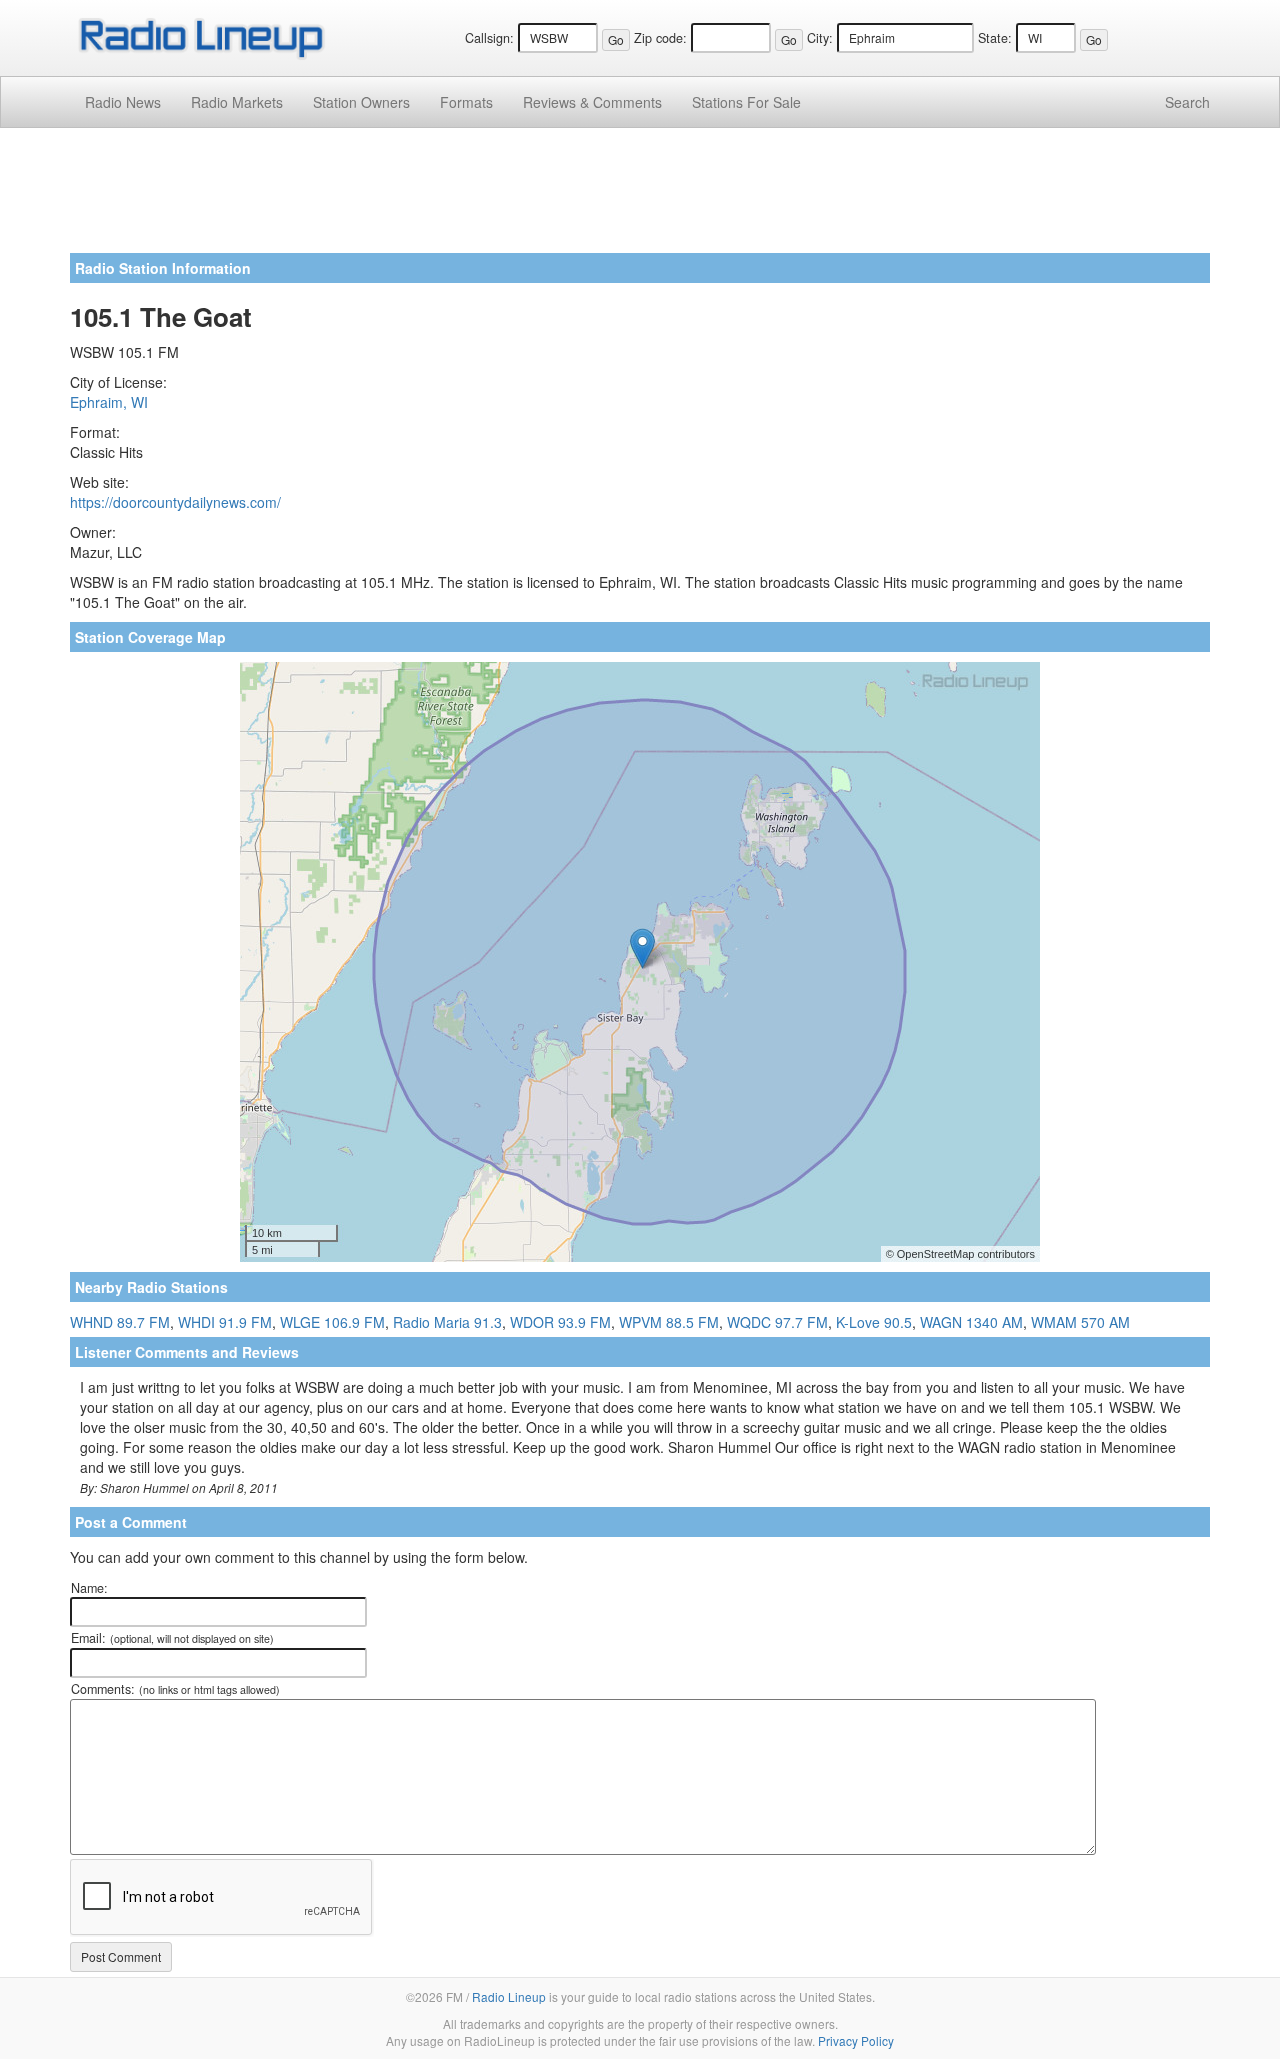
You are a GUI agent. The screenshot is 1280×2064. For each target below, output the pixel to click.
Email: (172, 1638)
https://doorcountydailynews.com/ (175, 502)
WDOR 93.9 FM (560, 1322)
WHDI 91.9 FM (225, 1322)
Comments (592, 102)
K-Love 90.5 (874, 1322)
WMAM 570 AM (1080, 1322)
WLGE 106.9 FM (332, 1322)
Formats (466, 102)
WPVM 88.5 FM (669, 1322)
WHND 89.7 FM (120, 1322)
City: (820, 38)
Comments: (175, 1689)
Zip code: (660, 38)
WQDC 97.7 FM (777, 1322)
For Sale (746, 102)
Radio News (123, 102)
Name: (89, 1588)
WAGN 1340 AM (971, 1322)
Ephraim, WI (109, 402)
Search (1187, 102)
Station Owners (361, 102)
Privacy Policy (856, 2040)
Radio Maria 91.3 (447, 1322)
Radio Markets (237, 102)
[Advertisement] (640, 198)
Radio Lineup (509, 1996)
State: (995, 38)
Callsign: (489, 38)
